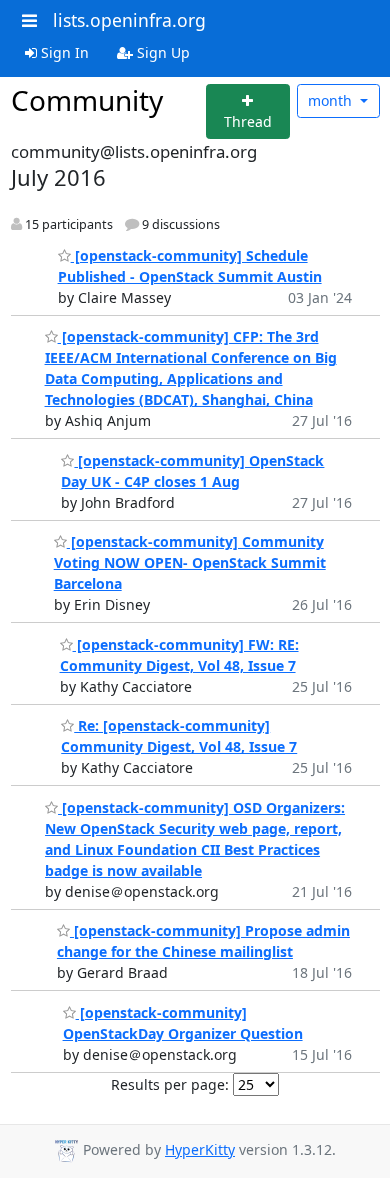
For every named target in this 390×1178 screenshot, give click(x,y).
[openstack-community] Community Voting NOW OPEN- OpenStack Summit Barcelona (190, 562)
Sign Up (161, 52)
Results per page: (170, 1084)
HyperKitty (200, 1149)
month (332, 100)
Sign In (63, 52)
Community (87, 100)
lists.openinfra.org (129, 20)
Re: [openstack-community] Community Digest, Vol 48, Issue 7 (179, 736)
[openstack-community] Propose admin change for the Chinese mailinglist (203, 941)
